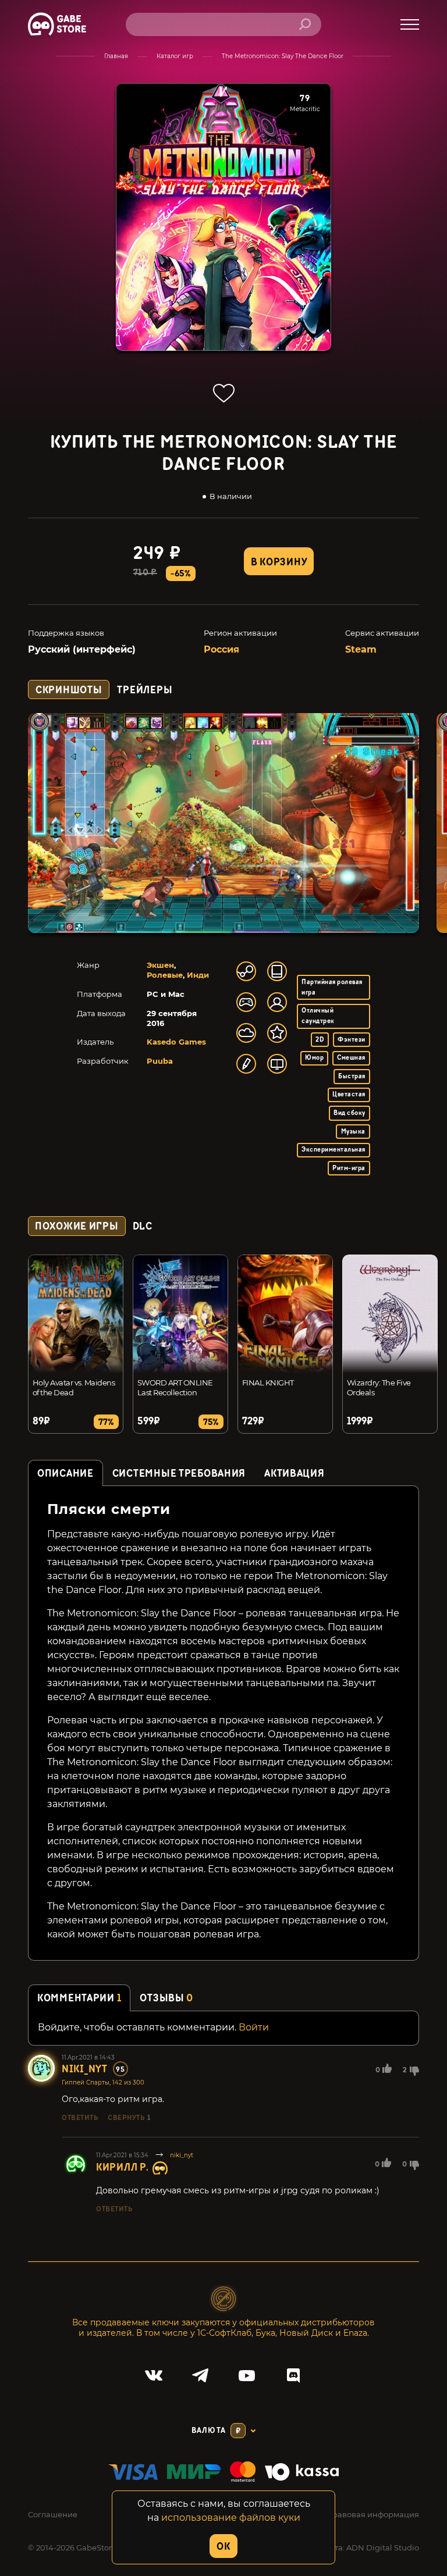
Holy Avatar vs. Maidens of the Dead (74, 1387)
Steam (361, 649)
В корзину (279, 562)
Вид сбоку (349, 1113)
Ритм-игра (349, 1168)
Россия (221, 649)
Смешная (351, 1058)
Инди (198, 975)
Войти (254, 2027)
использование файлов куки (231, 2518)
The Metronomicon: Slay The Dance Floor (283, 56)
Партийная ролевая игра (332, 987)
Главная (116, 56)
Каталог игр (175, 56)
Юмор (314, 1058)
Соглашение (53, 2514)
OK (223, 2547)
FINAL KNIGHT (268, 1383)
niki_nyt (85, 2069)
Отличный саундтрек (318, 1016)
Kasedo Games (176, 1042)
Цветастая (349, 1094)
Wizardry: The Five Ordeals (379, 1387)
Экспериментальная (333, 1150)
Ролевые (165, 975)
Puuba (160, 1061)
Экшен (160, 965)
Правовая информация (372, 2514)
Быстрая (352, 1076)
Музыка (353, 1132)
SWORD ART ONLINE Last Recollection (175, 1387)
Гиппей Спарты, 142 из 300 (103, 2082)
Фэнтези (351, 1040)
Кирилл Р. (122, 2167)
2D (320, 1040)
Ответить (80, 2118)
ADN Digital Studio (383, 2548)
